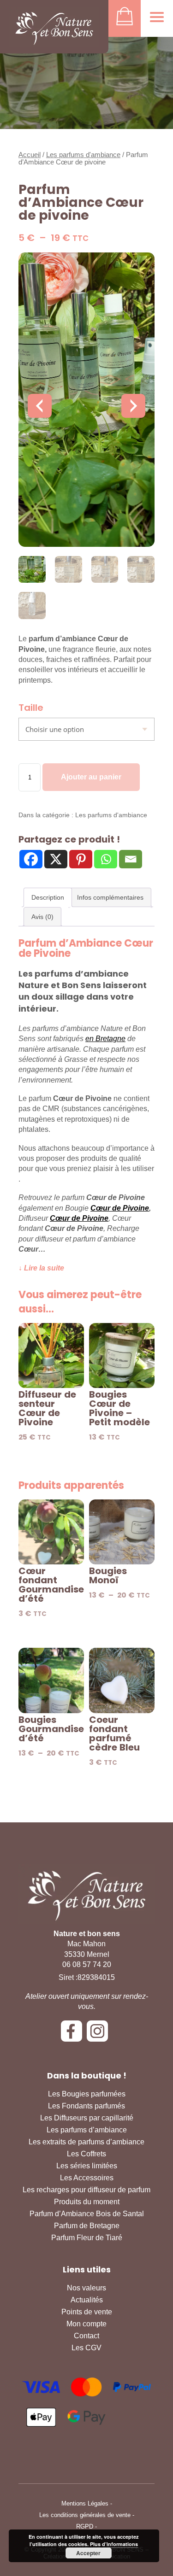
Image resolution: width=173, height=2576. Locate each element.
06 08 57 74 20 (87, 1964)
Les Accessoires (87, 2178)
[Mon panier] (125, 18)
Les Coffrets (86, 2154)
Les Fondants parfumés (86, 2106)
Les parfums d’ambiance (87, 2130)
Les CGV (86, 2348)
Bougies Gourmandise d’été (51, 1729)
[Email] (131, 859)
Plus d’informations (114, 2544)
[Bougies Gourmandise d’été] (51, 1680)
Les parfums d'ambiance (83, 155)
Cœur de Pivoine (120, 1208)
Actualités (87, 2300)
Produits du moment (87, 2202)
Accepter (88, 2553)
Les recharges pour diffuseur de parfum (86, 2190)
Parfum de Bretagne (87, 2226)
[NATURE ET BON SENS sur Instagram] (100, 2034)
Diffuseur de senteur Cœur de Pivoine (47, 1408)
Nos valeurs (86, 2288)
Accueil (30, 155)
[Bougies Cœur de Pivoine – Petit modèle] (122, 1356)
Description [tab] (48, 897)
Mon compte (86, 2324)
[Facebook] (31, 859)
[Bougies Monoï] (122, 1532)
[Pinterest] (81, 859)
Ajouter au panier (91, 777)
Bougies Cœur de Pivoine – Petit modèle (119, 1408)
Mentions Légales (85, 2503)
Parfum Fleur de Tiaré (87, 2238)
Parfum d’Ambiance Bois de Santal (87, 2214)
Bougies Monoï (108, 1575)
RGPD (85, 2526)
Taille (31, 708)
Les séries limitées (87, 2166)
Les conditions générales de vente (85, 2515)
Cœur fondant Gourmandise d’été (51, 1585)
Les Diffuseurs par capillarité (87, 2118)
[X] (56, 859)
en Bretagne (105, 1039)
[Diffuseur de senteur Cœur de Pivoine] (51, 1356)
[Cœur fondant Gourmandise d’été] (51, 1532)
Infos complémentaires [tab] (110, 897)
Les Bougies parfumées (87, 2094)
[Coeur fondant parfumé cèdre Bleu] (122, 1680)
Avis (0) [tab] (42, 917)
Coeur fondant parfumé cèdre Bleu (114, 1733)
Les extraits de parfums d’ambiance (86, 2142)
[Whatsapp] (106, 859)
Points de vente (87, 2312)
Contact (86, 2336)
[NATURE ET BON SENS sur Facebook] (74, 2034)
